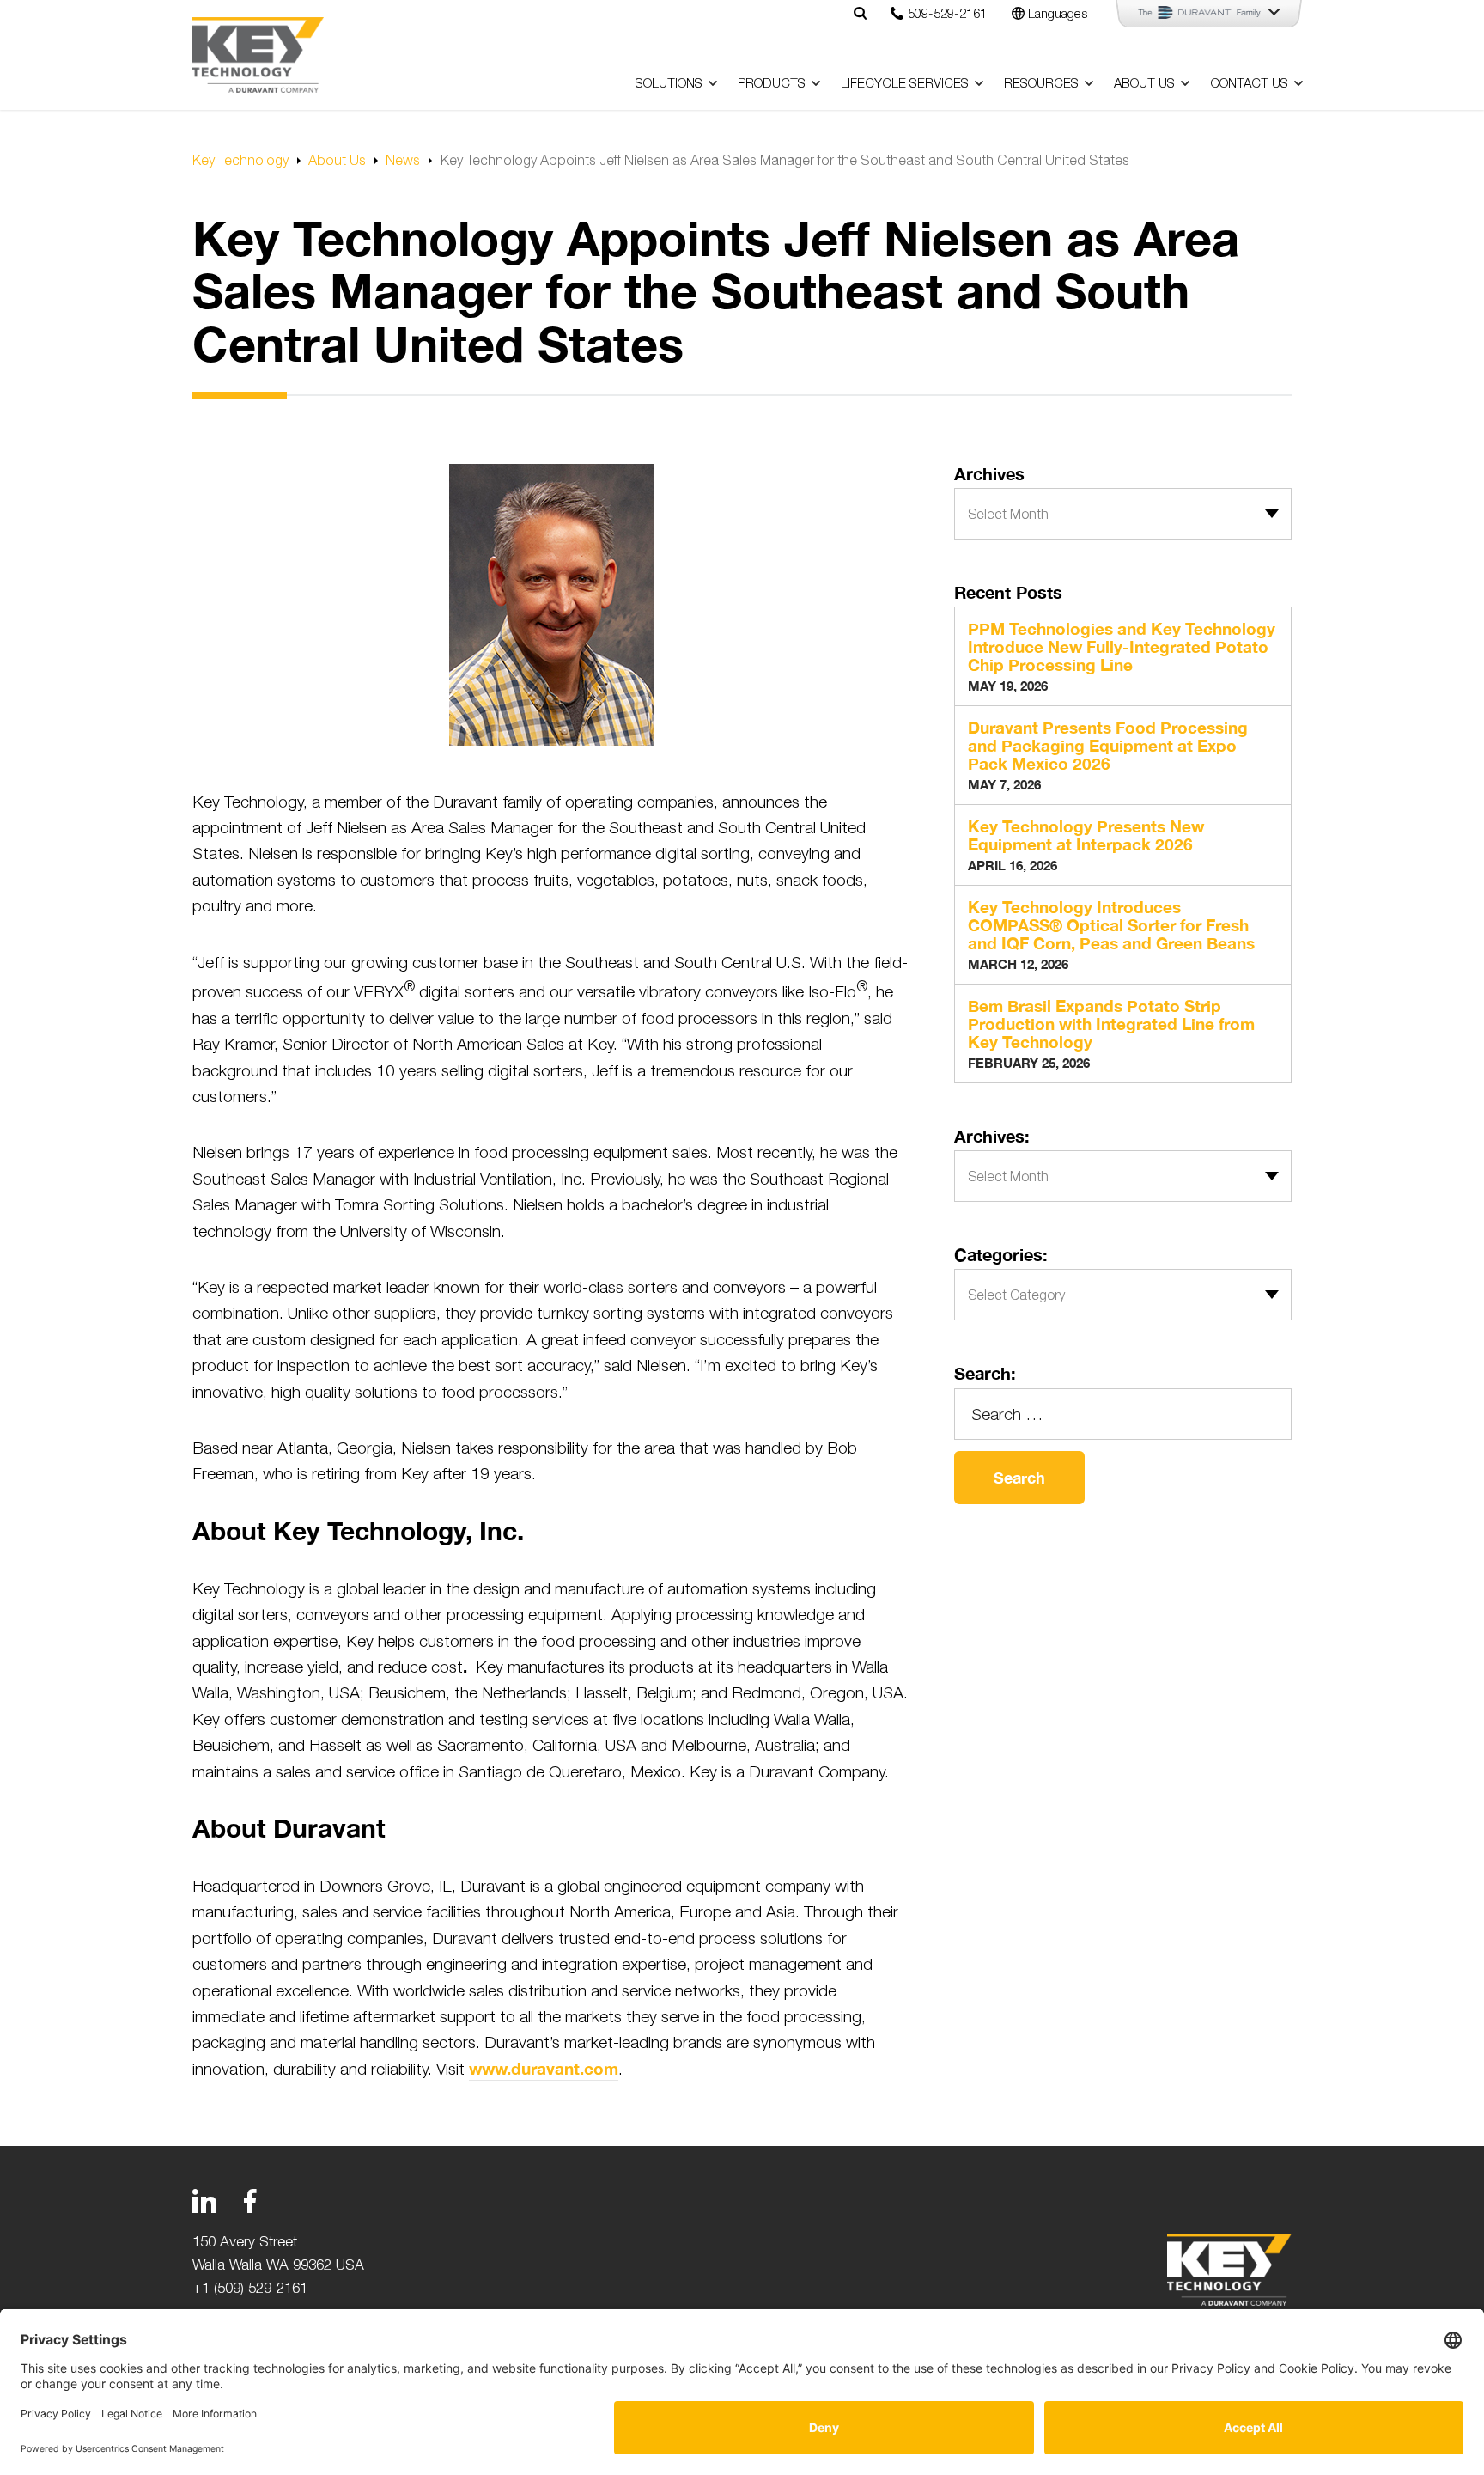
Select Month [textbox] (1008, 514)
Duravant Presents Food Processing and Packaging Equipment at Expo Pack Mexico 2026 (1108, 746)
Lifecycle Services (905, 83)
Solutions (669, 83)
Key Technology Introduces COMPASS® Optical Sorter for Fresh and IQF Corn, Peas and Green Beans (1111, 926)
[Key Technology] (258, 55)
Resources (1041, 83)
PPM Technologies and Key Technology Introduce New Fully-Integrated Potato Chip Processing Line (1122, 647)
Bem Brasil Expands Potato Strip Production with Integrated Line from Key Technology (1111, 1024)
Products (772, 83)
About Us (1144, 83)
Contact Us (1249, 83)
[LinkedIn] (204, 2201)
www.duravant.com (544, 2068)
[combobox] (1123, 514)
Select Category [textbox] (1016, 1295)
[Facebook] (250, 2201)
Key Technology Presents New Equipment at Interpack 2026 (1086, 836)
